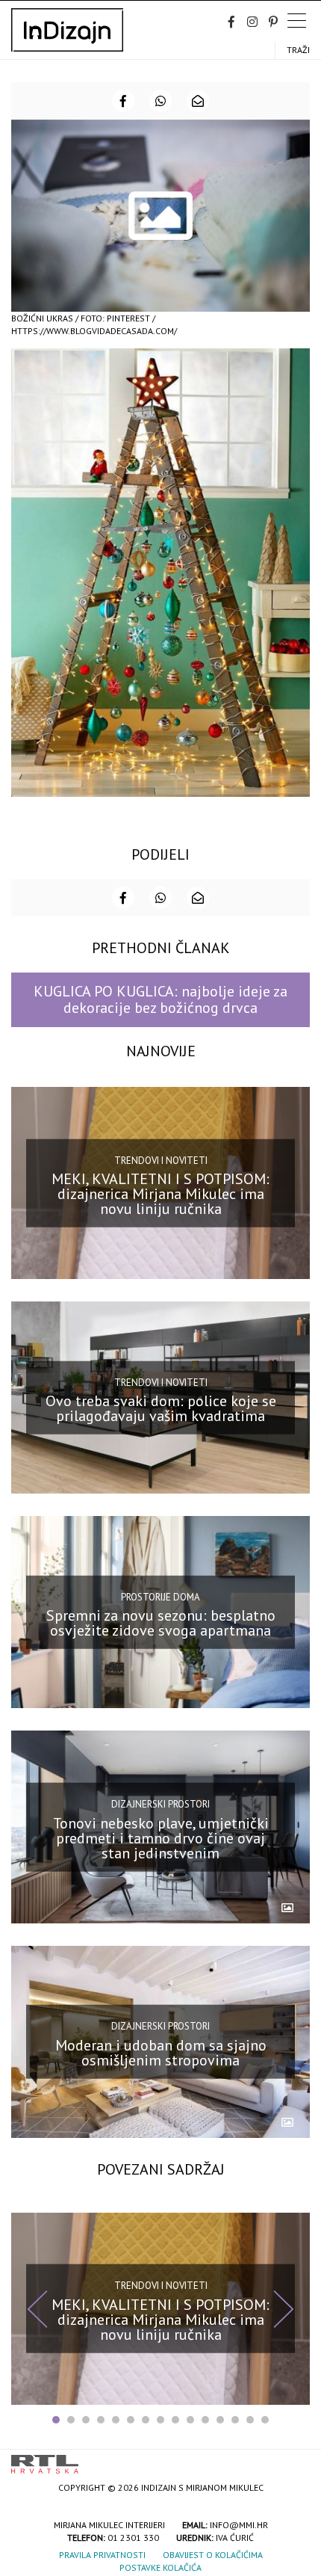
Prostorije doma (160, 1597)
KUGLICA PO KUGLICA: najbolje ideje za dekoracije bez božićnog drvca (160, 999)
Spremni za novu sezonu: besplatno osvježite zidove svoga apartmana (161, 1623)
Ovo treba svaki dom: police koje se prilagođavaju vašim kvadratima (161, 1408)
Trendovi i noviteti (161, 1160)
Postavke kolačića (160, 2567)
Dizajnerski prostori (160, 1804)
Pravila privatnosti (102, 2555)
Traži (298, 50)
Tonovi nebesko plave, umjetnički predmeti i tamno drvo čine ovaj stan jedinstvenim (161, 1837)
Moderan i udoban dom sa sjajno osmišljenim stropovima (161, 2052)
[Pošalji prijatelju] (198, 101)
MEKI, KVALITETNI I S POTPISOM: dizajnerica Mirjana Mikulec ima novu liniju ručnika (160, 1194)
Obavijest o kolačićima (213, 2555)
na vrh (295, 2459)
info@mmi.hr (239, 2525)
